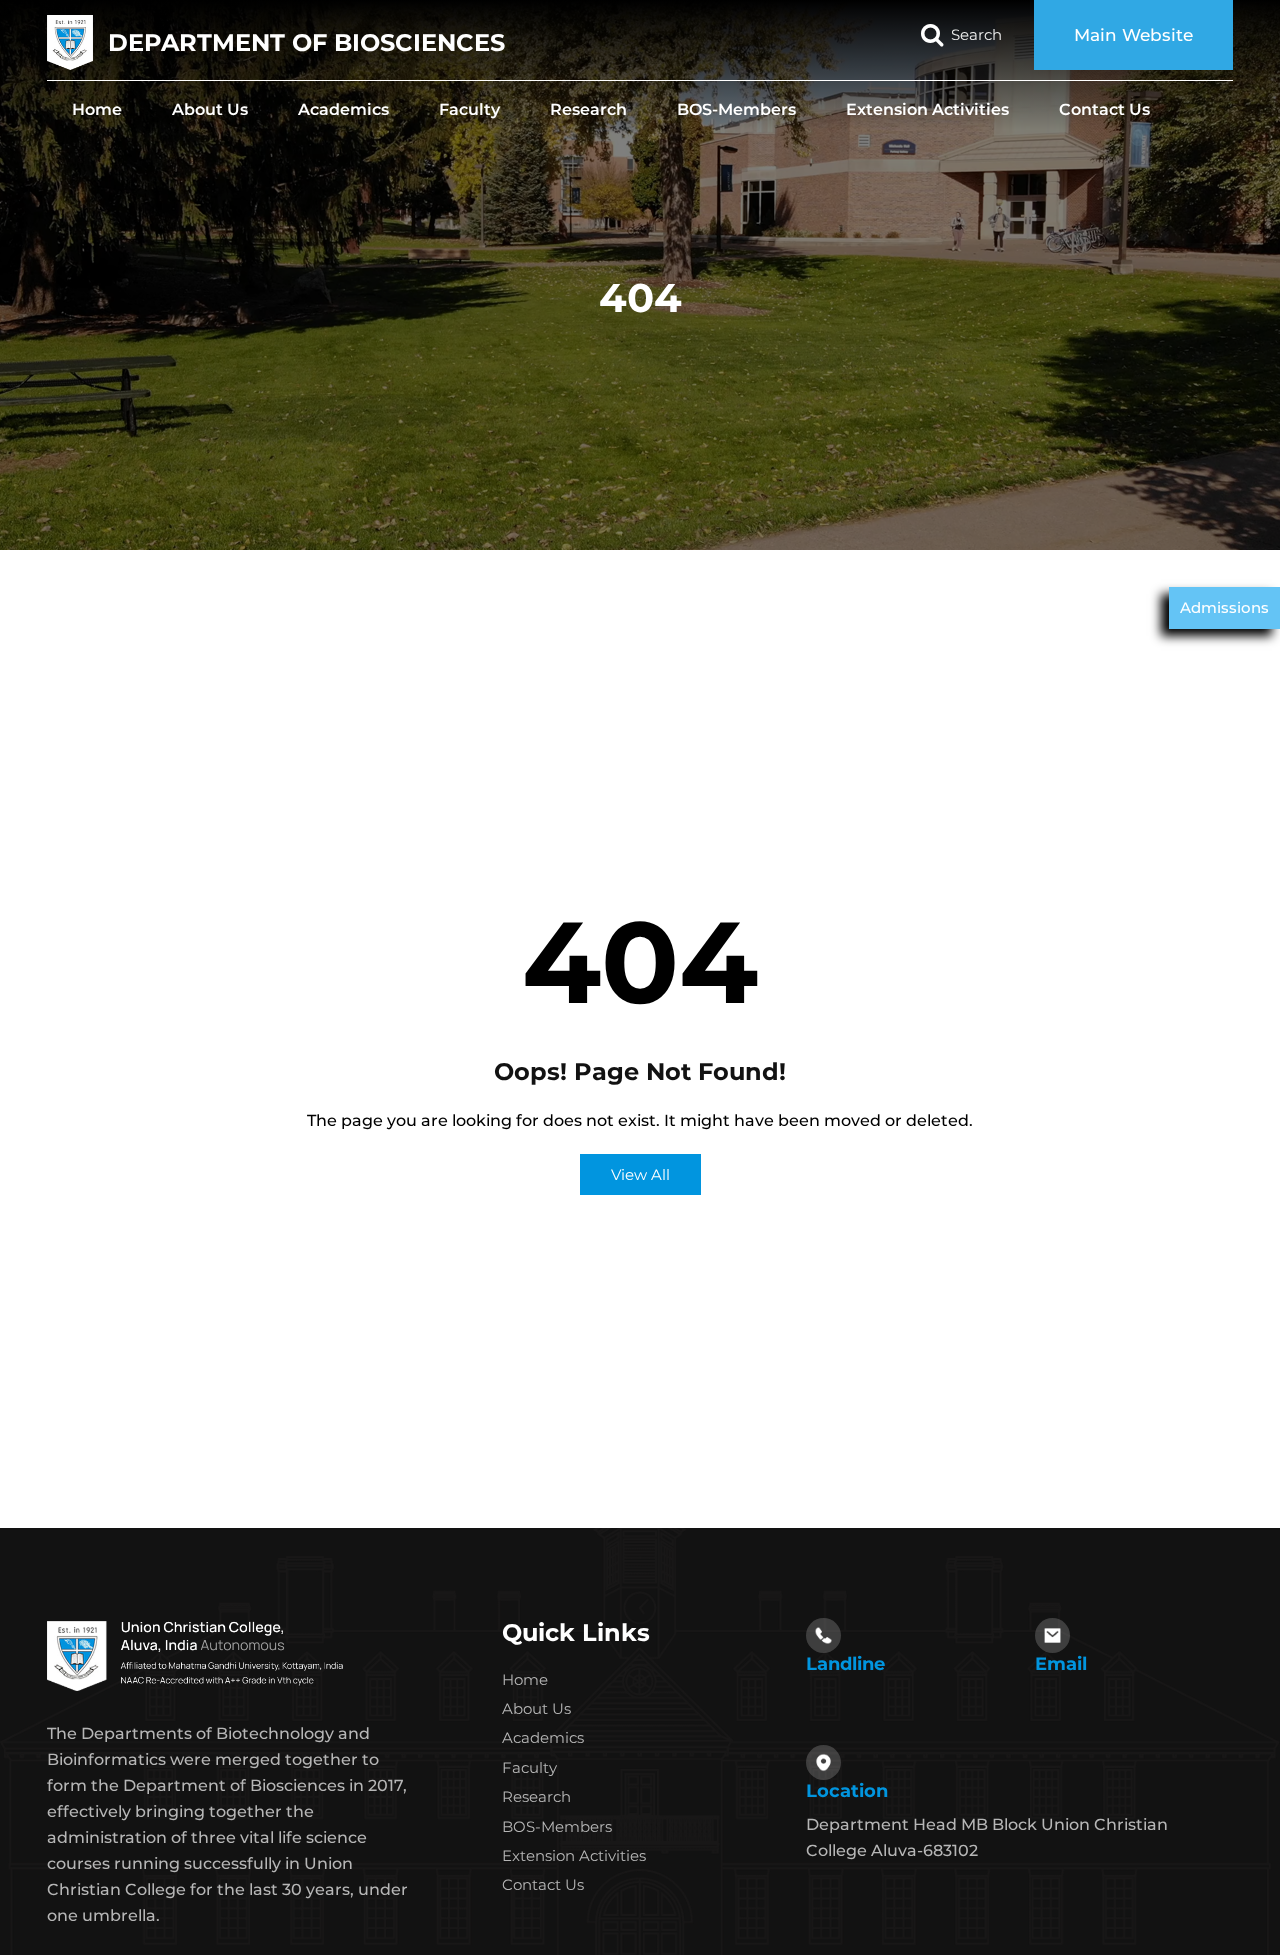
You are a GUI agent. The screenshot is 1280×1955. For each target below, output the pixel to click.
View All (640, 1174)
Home (97, 109)
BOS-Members (736, 109)
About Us (210, 109)
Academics (343, 109)
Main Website (1133, 35)
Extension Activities (927, 109)
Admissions (1224, 607)
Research (588, 109)
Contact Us (1104, 109)
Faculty (469, 109)
